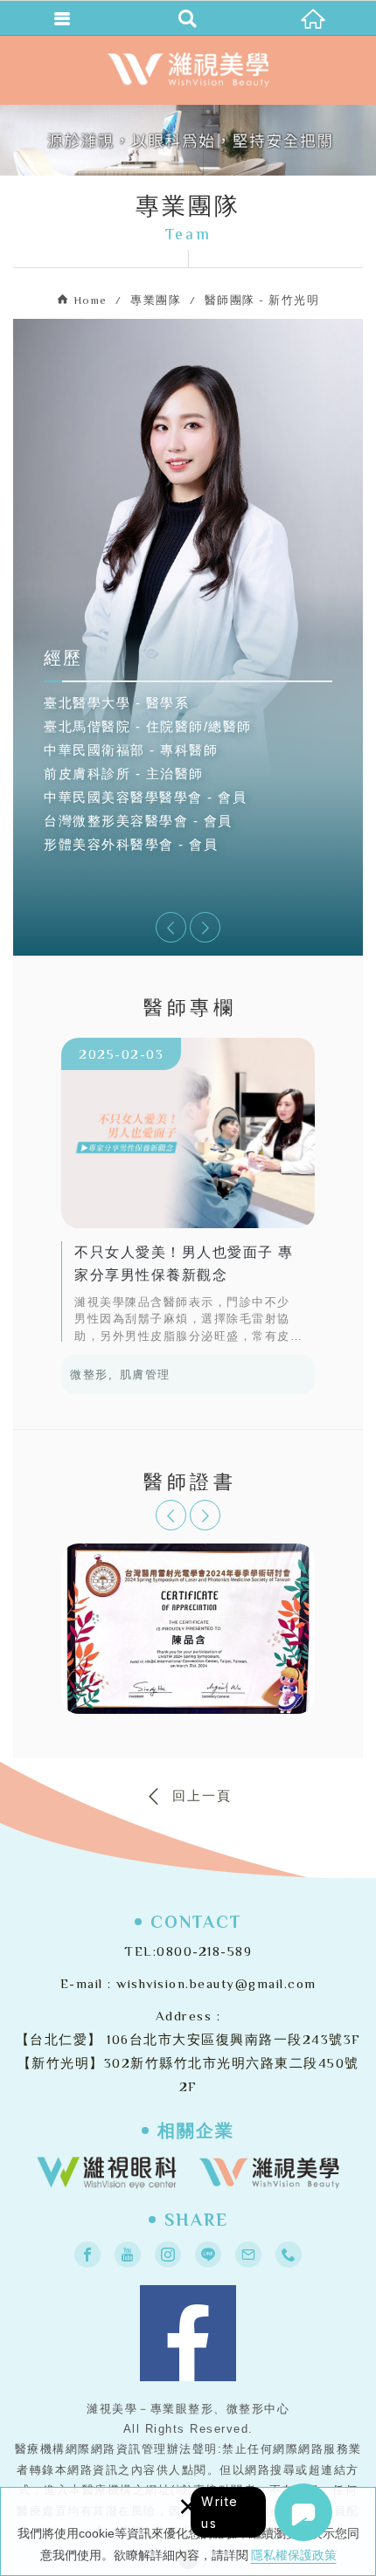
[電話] (289, 2255)
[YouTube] (128, 2255)
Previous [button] (171, 927)
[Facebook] (87, 2255)
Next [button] (205, 927)
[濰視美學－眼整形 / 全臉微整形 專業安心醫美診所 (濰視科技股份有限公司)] (188, 70)
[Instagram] (168, 2255)
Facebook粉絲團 (188, 2333)
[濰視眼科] (107, 2172)
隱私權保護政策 (294, 2555)
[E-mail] (248, 2255)
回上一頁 (202, 1796)
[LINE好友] (208, 2255)
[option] (188, 749)
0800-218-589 (204, 1951)
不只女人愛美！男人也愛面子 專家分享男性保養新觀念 (188, 1190)
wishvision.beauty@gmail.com (216, 1983)
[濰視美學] (269, 2172)
